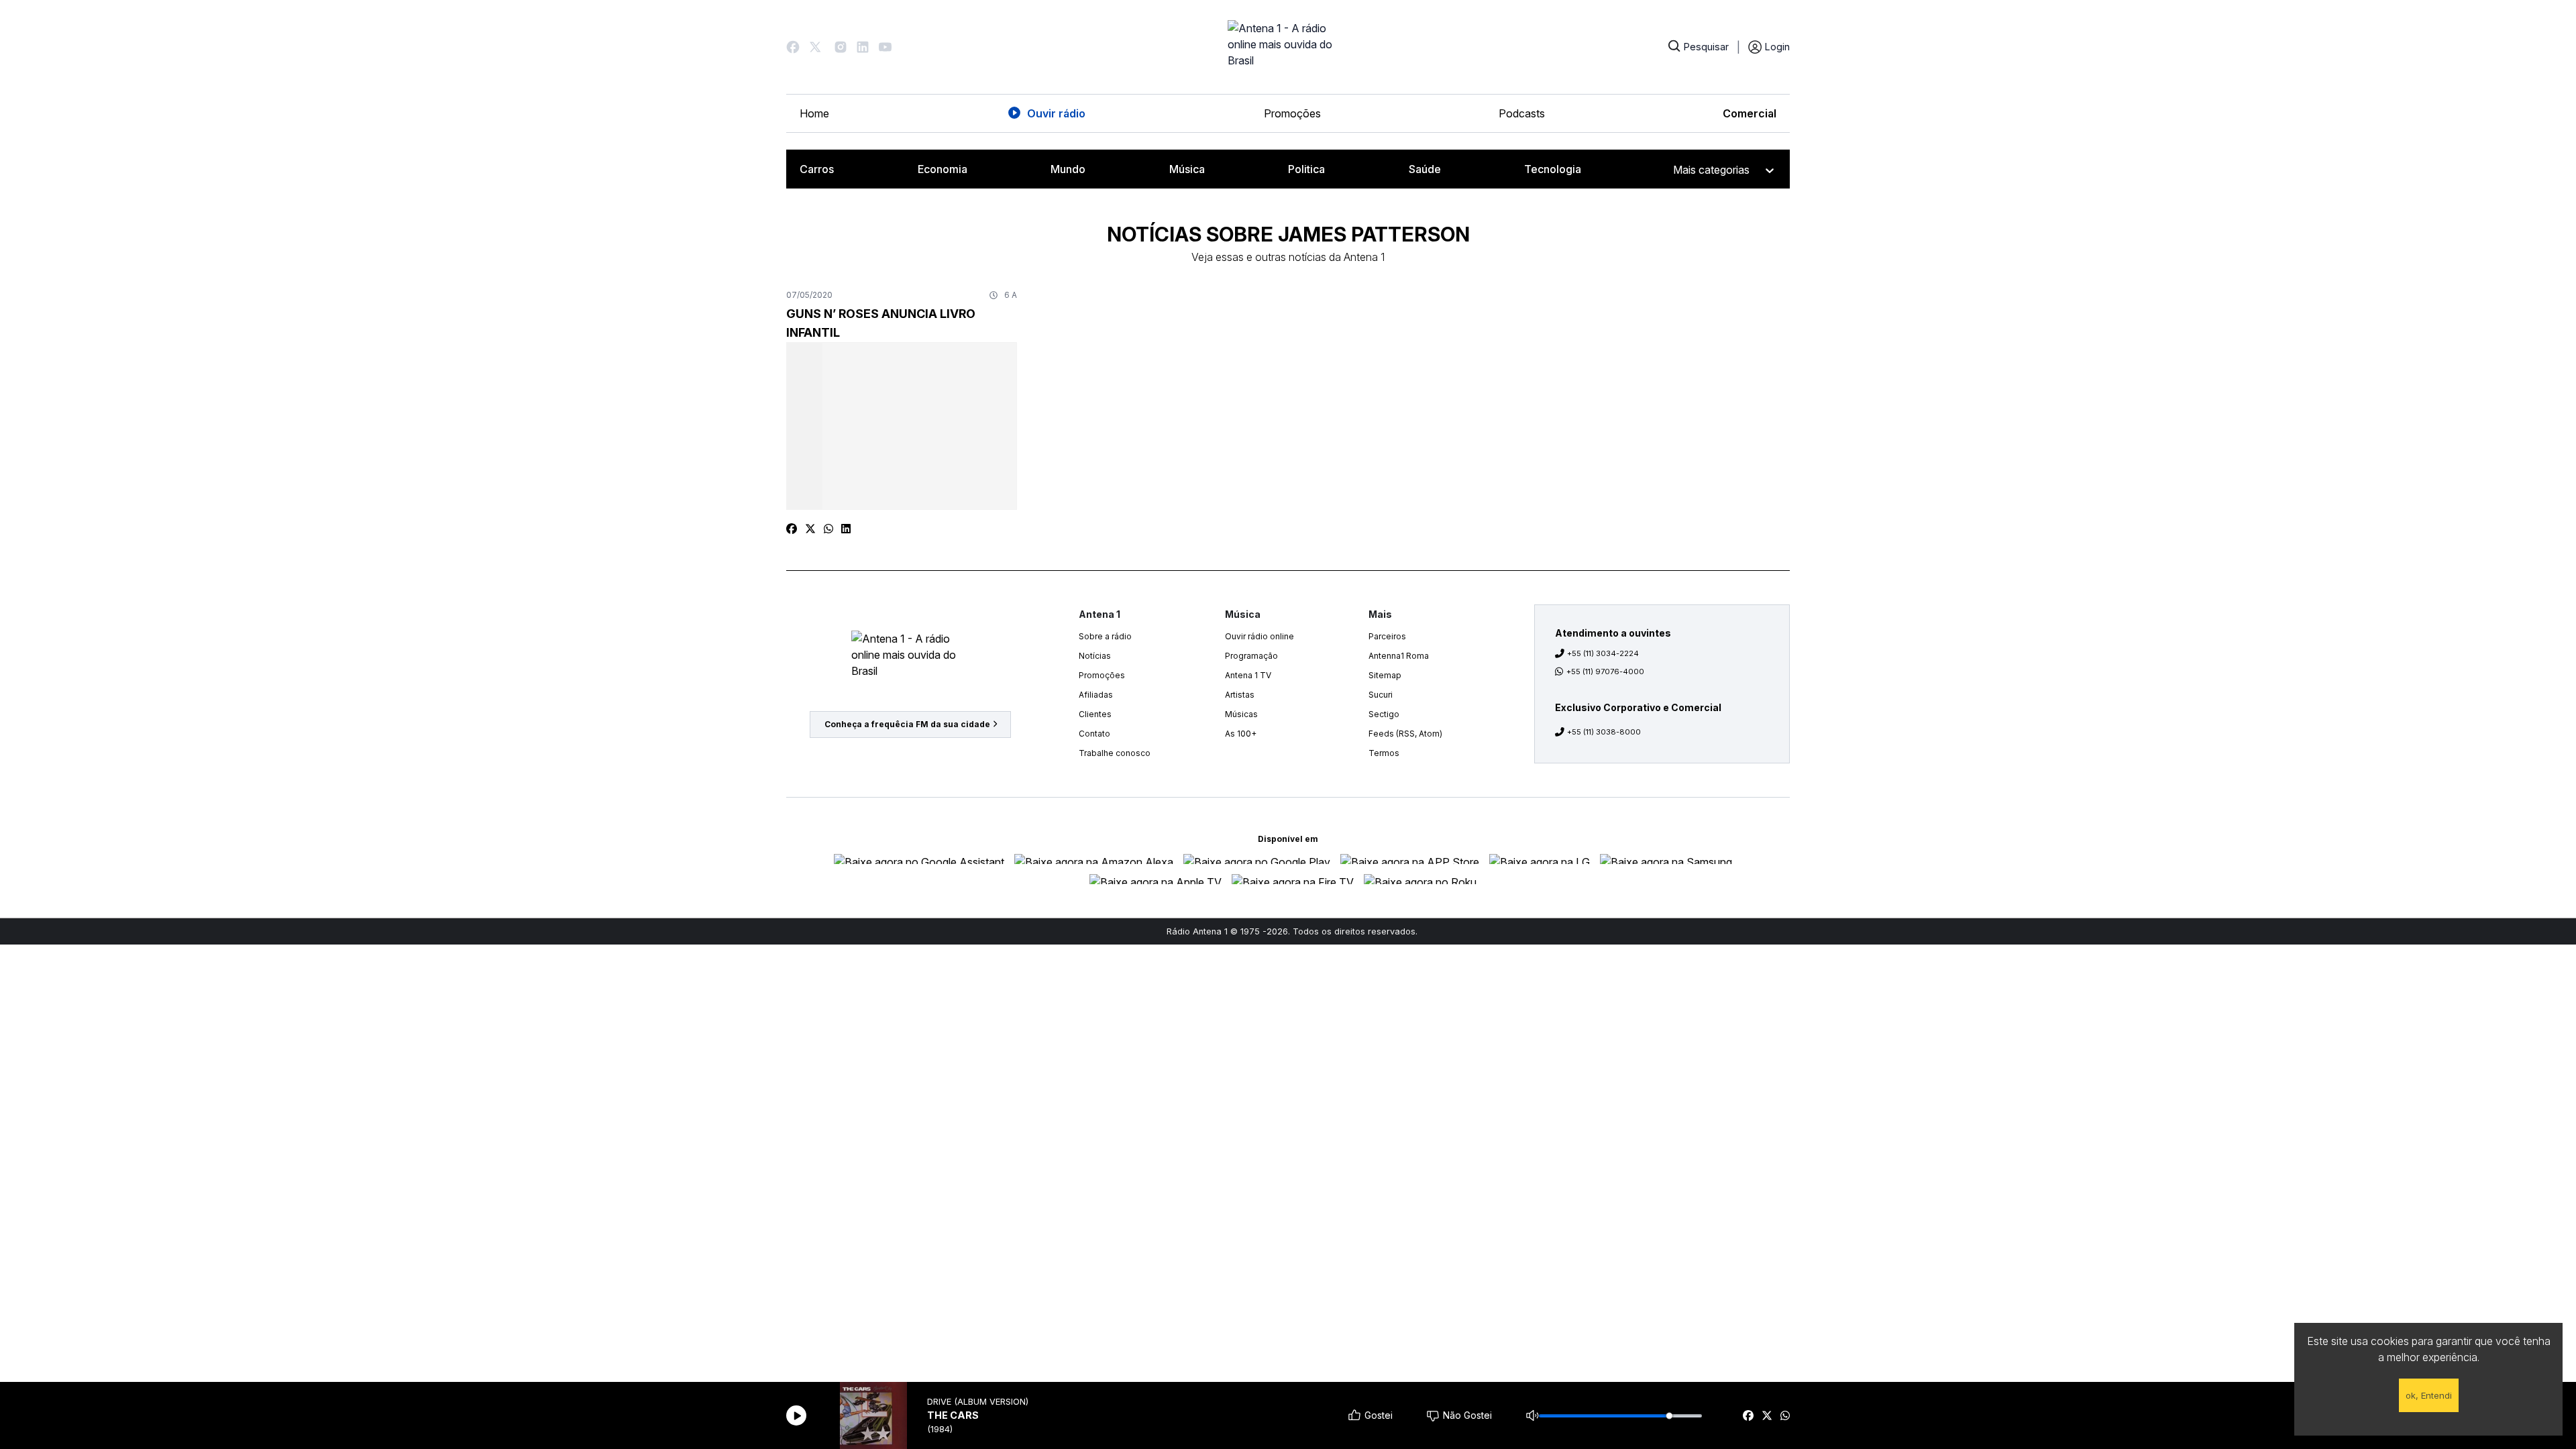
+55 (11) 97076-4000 (1605, 672)
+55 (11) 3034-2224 (1603, 653)
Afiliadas (1096, 695)
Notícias (1095, 656)
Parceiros (1387, 636)
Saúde (1425, 169)
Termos (1384, 753)
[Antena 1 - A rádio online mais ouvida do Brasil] (1288, 47)
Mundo (1068, 169)
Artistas (1240, 695)
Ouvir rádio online (1259, 636)
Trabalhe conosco (1115, 753)
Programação (1251, 656)
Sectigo (1384, 714)
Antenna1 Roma (1399, 656)
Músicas (1241, 714)
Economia (943, 169)
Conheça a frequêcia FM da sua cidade (907, 724)
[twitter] (1767, 1415)
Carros (817, 169)
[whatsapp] (1785, 1415)
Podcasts (1522, 113)
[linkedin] (846, 529)
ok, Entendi (2429, 1395)
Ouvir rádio (1056, 113)
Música (1187, 169)
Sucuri (1381, 695)
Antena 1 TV (1248, 675)
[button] (793, 47)
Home (814, 113)
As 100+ (1241, 734)
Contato (1094, 734)
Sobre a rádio (1105, 636)
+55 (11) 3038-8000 (1604, 732)
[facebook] (1748, 1415)
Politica (1306, 169)
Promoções (1292, 113)
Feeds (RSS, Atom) (1405, 734)
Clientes (1095, 714)
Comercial (1750, 113)
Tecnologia (1553, 169)
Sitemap (1385, 675)
